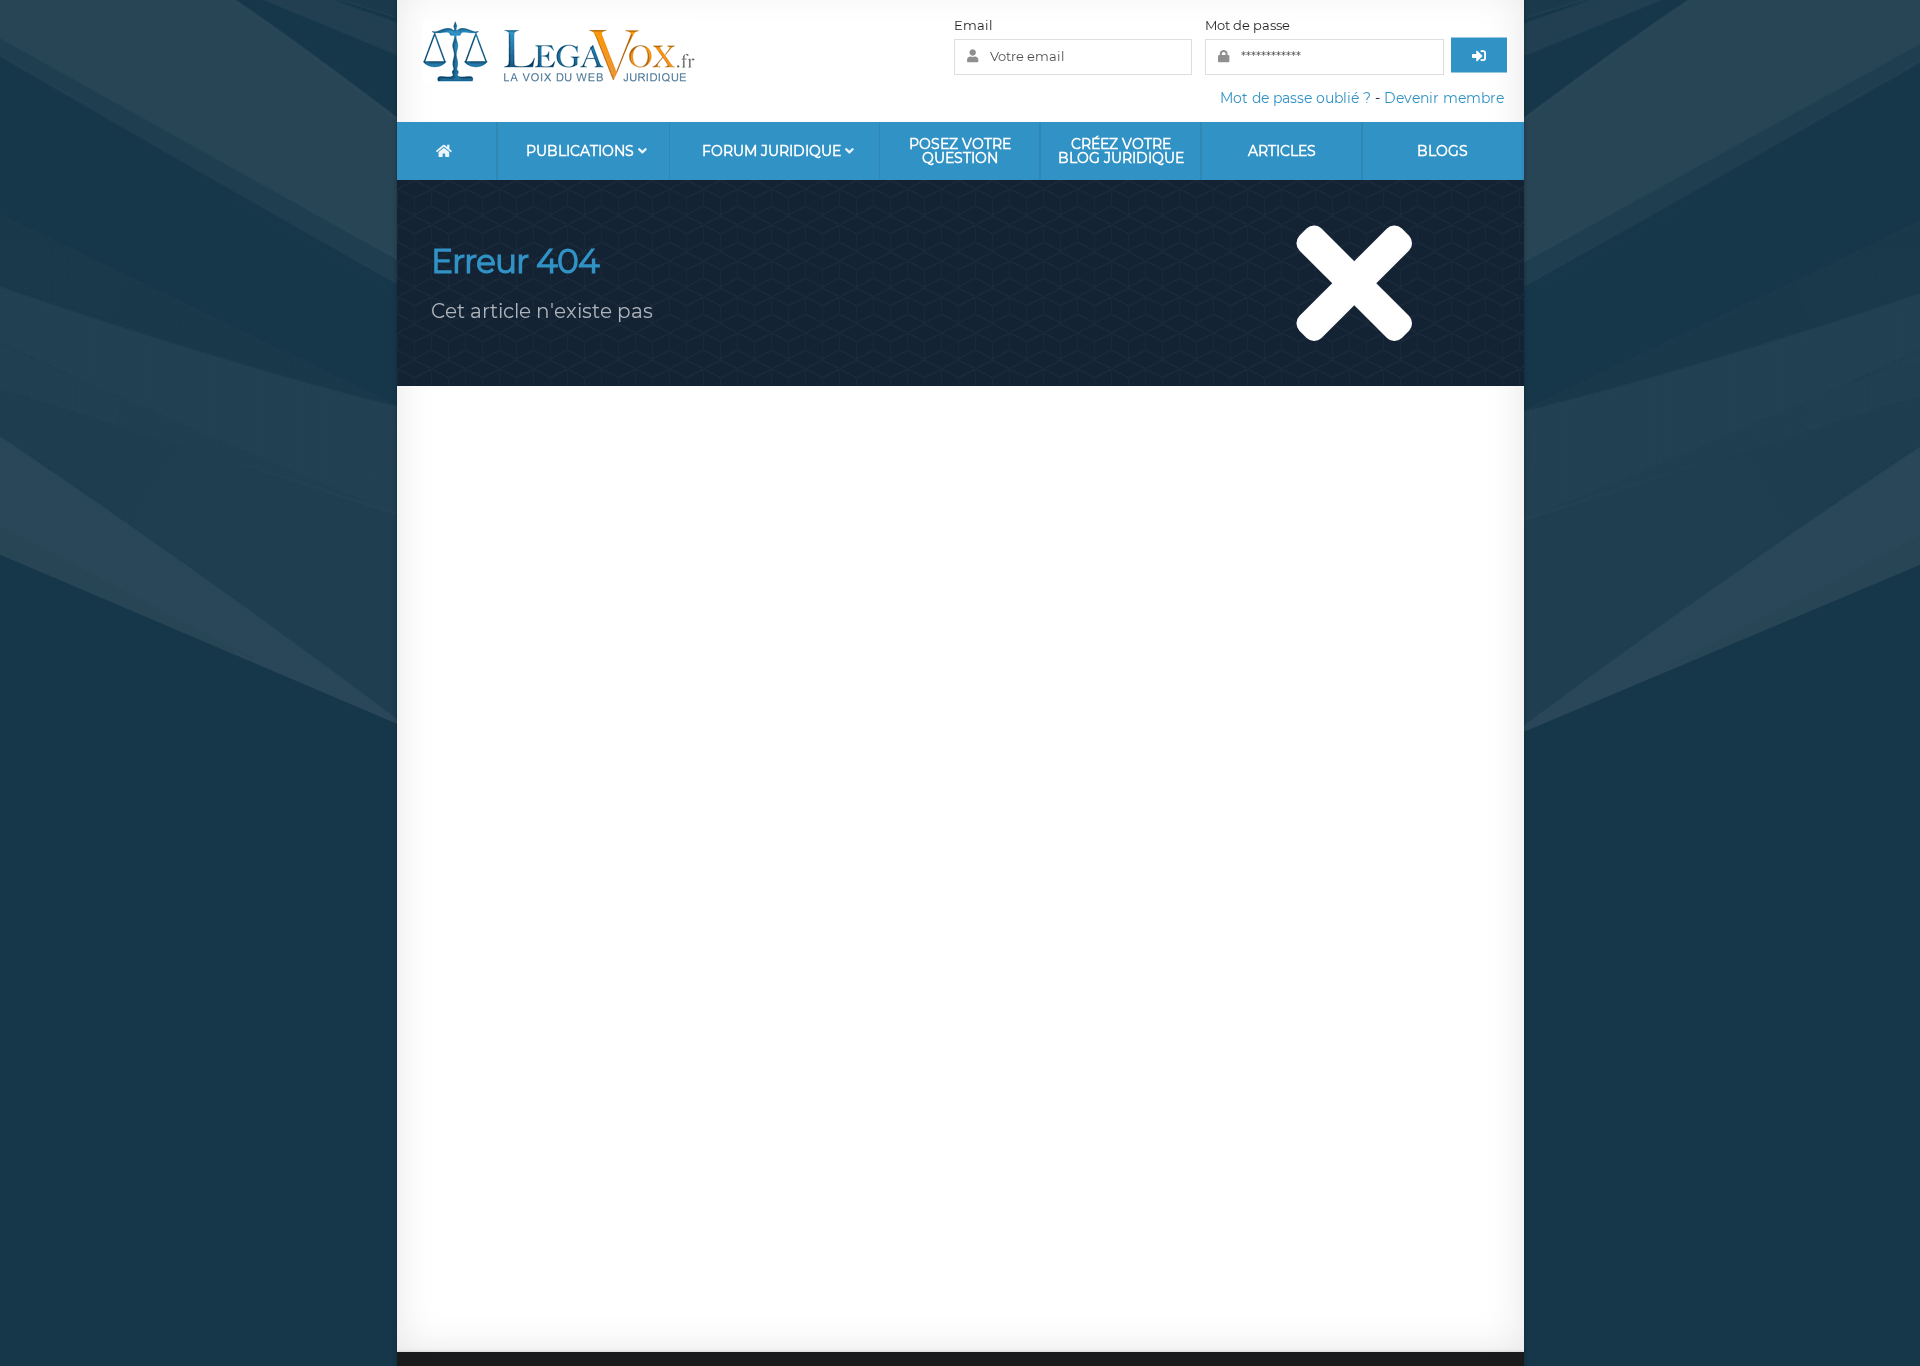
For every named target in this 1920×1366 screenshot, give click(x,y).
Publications (582, 151)
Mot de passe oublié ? (1295, 98)
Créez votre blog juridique (1121, 151)
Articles (1282, 151)
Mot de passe (1247, 25)
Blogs (1442, 151)
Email (973, 25)
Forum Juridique (773, 151)
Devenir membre (1444, 98)
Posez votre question (960, 151)
